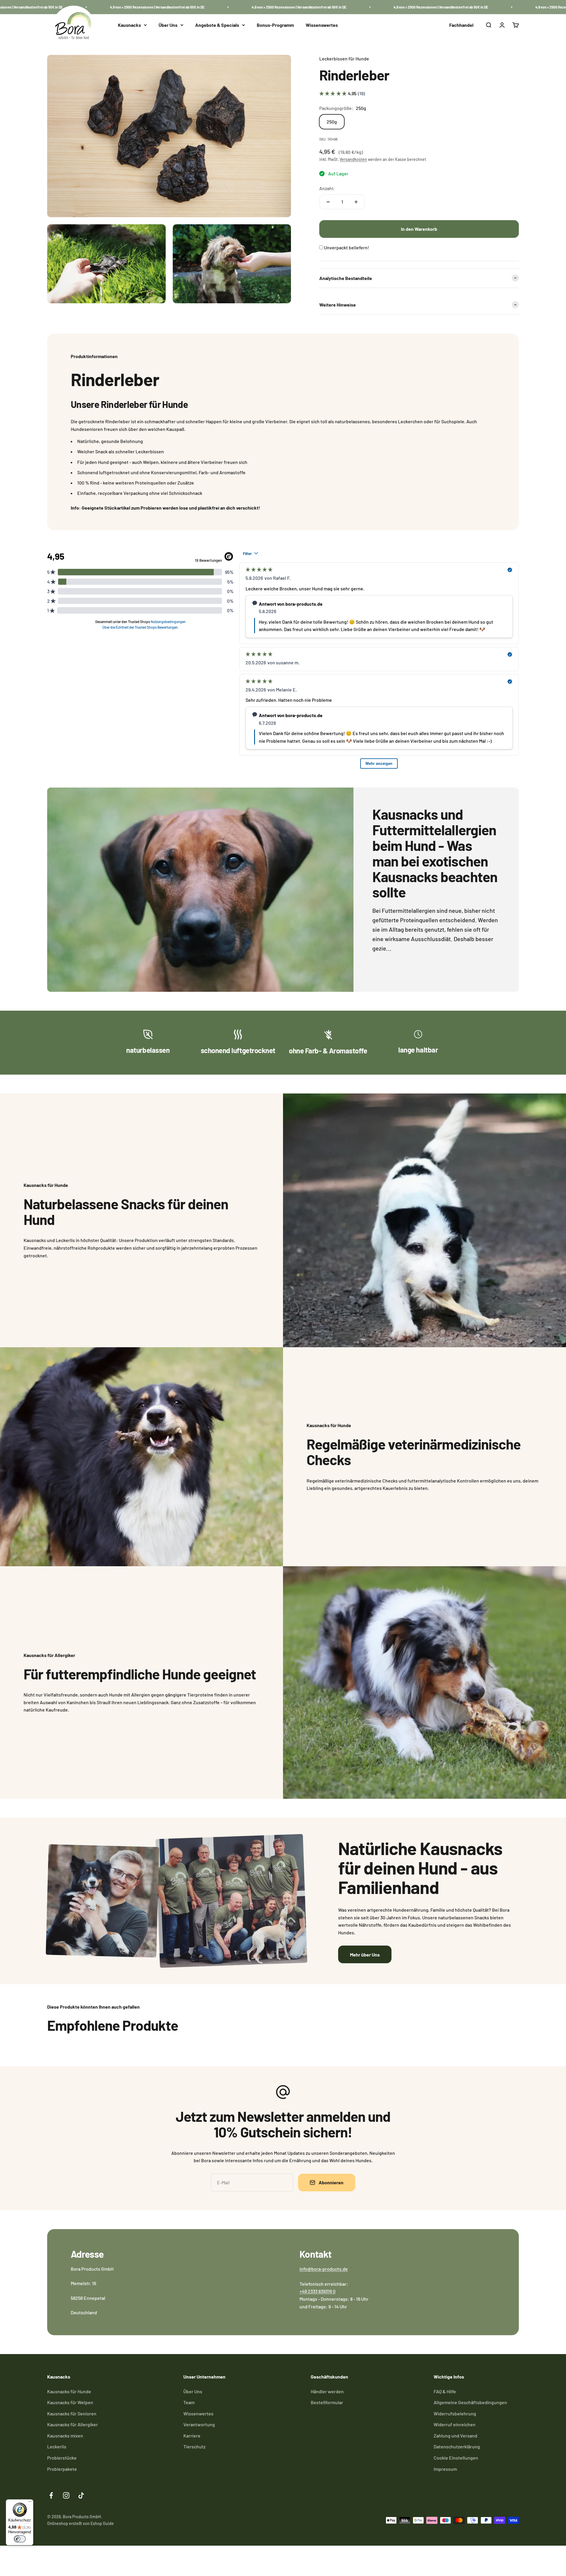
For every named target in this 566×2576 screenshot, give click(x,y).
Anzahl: (327, 188)
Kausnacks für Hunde (69, 2391)
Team (189, 2402)
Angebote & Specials (217, 25)
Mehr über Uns (365, 1955)
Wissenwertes (198, 2413)
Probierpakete (62, 2469)
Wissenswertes (322, 25)
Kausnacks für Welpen (70, 2402)
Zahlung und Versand (455, 2436)
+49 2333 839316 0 (317, 2291)
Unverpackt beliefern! (347, 247)
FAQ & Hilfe (445, 2391)
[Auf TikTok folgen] (81, 2495)
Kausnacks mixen (65, 2436)
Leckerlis (57, 2446)
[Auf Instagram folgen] (66, 2495)
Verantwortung (199, 2424)
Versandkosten (353, 159)
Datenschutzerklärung (457, 2446)
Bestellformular (327, 2402)
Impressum (445, 2469)
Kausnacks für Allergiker (73, 2424)
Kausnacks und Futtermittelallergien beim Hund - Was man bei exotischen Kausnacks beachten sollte (435, 853)
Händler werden (327, 2391)
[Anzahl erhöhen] (356, 202)
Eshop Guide (102, 2523)
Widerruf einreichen (455, 2424)
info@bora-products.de (324, 2269)
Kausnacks (129, 25)
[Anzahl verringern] (328, 202)
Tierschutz (194, 2446)
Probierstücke (62, 2458)
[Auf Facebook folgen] (51, 2495)
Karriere (192, 2436)
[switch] (20, 2539)
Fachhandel (461, 25)
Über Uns (168, 25)
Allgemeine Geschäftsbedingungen (470, 2402)
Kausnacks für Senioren (72, 2413)
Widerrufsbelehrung (455, 2413)
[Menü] (30, 2503)
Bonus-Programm (275, 25)
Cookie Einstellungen (456, 2458)
